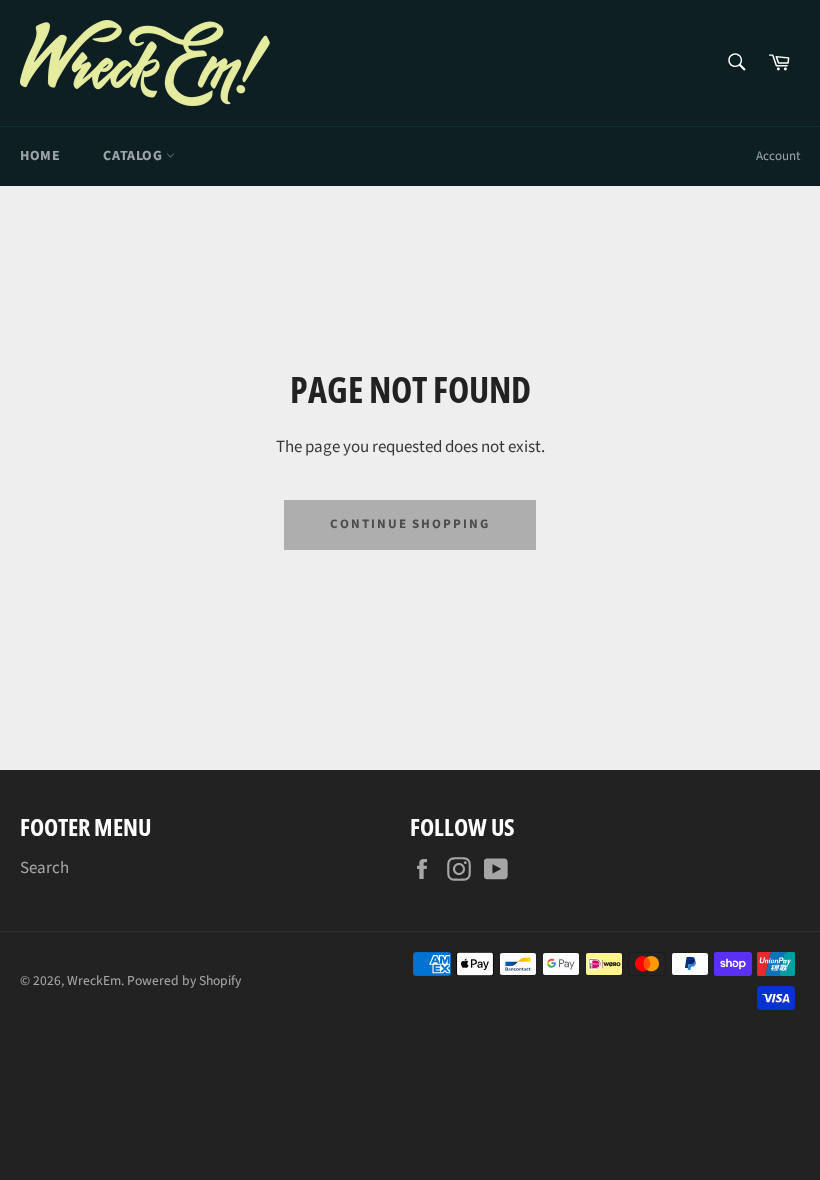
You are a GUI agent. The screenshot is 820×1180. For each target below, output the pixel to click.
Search (44, 868)
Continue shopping (410, 524)
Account (778, 156)
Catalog (134, 156)
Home (40, 156)
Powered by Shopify (184, 980)
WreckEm (94, 980)
